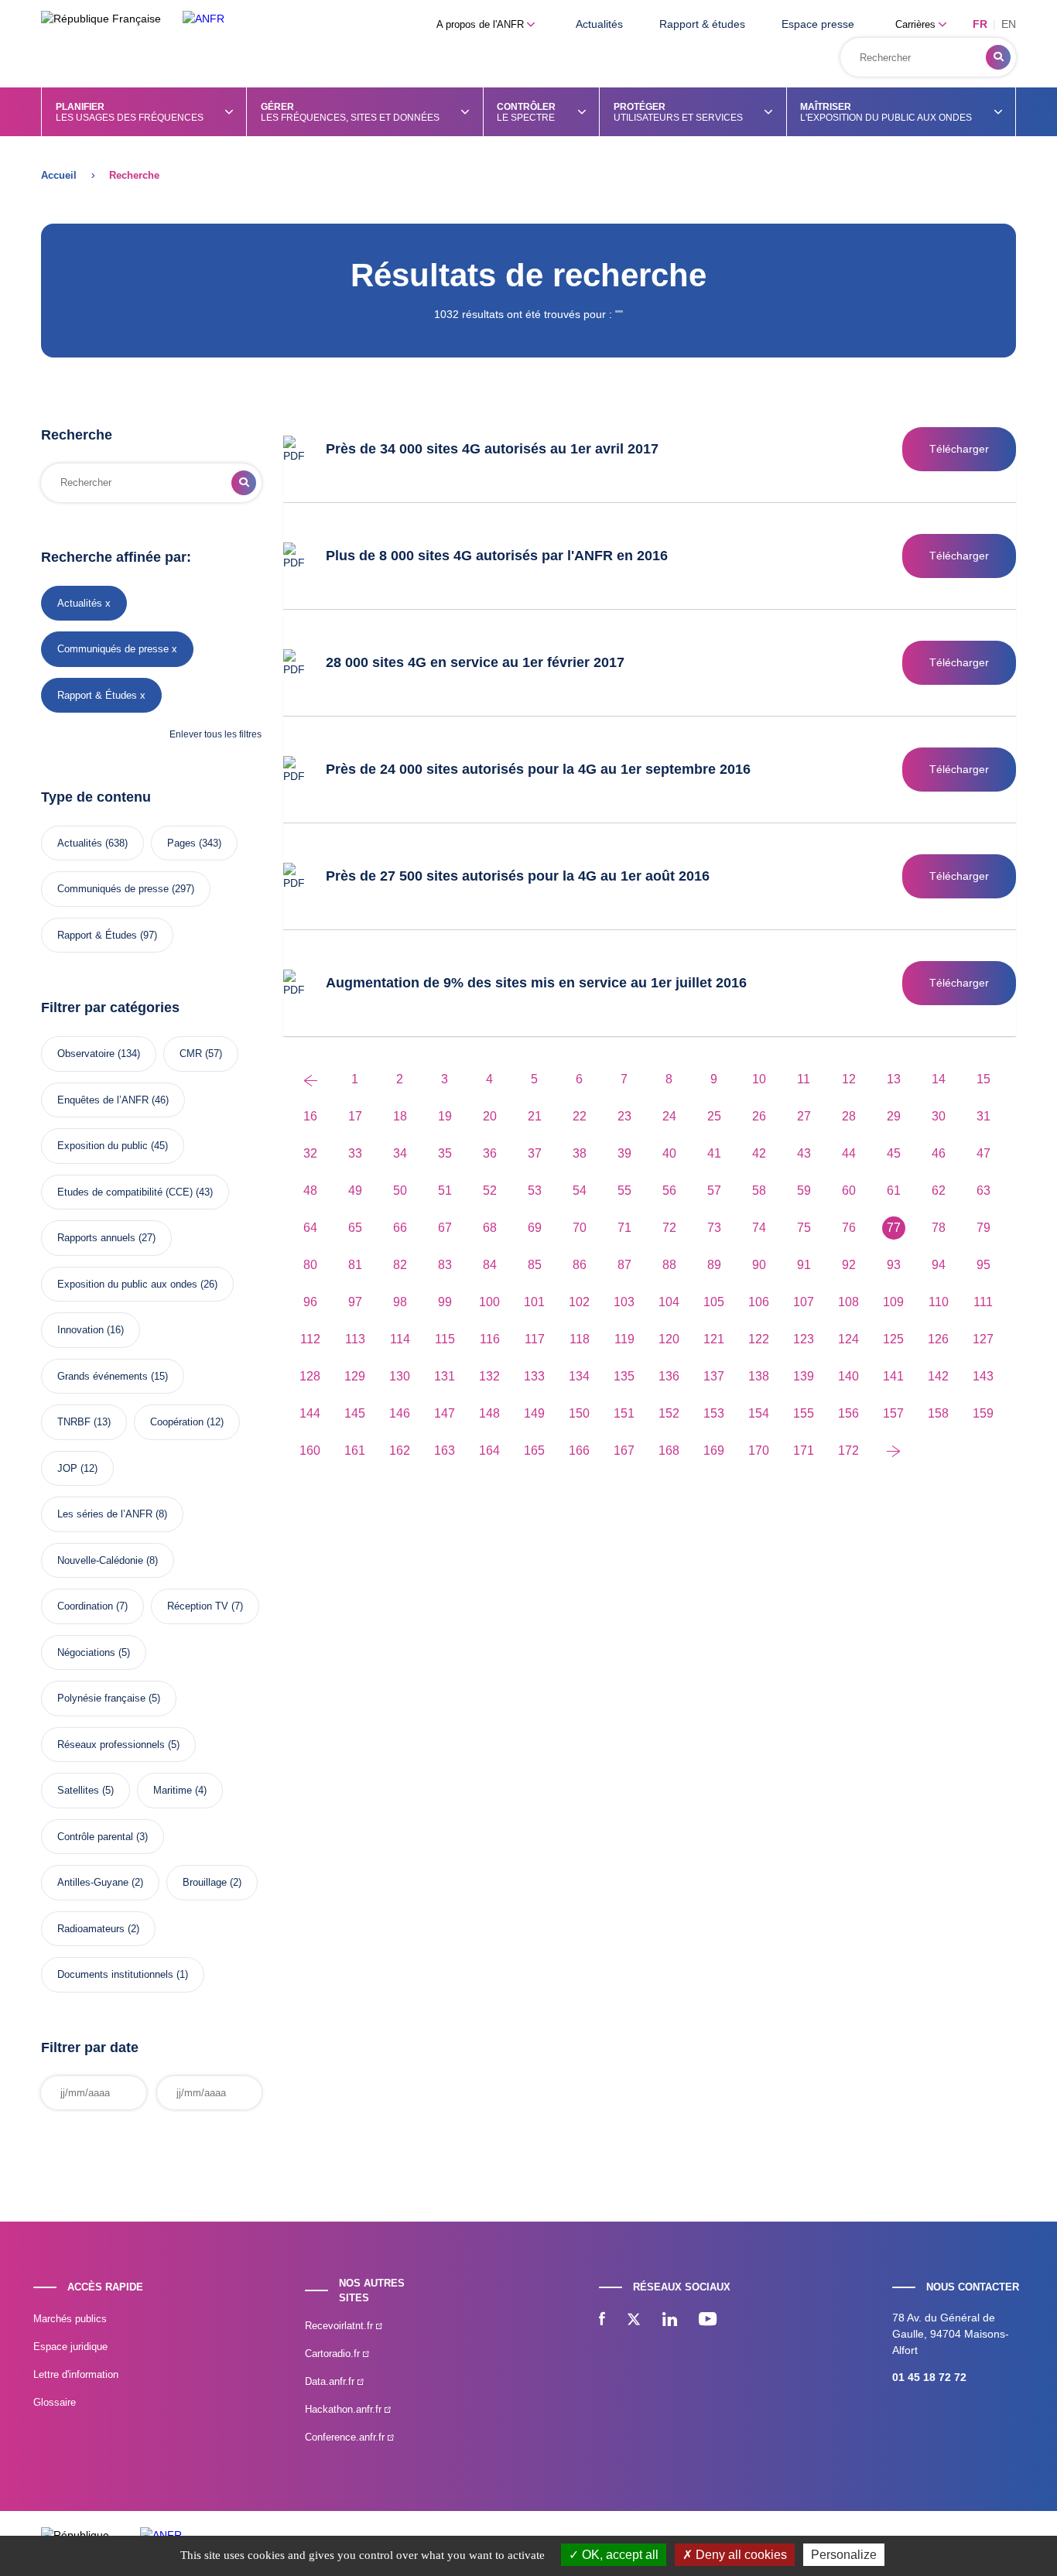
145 (355, 1413)
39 (624, 1153)
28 (849, 1116)
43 (804, 1153)
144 (310, 1413)
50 (400, 1191)
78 (939, 1228)
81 (355, 1265)
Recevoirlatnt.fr (340, 2326)
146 (400, 1413)
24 (669, 1116)
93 (894, 1265)
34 (400, 1153)
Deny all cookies (740, 2555)
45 (894, 1153)
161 (355, 1450)
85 (535, 1265)
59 (804, 1191)
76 (849, 1228)
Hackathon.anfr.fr (345, 2409)
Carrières (917, 24)
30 (939, 1116)
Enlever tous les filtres (216, 734)
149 (534, 1413)
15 (983, 1079)
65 (355, 1228)
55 (624, 1191)
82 (400, 1265)
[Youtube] (708, 2321)
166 (579, 1450)
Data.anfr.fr (331, 2381)
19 (445, 1116)
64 (310, 1228)
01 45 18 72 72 (929, 2377)
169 (714, 1450)
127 (983, 1339)
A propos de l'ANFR (482, 24)
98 (400, 1302)
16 (310, 1116)
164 (489, 1450)
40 (669, 1153)
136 (669, 1376)
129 (355, 1376)
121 (714, 1339)
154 (759, 1413)
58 (759, 1191)
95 (983, 1265)
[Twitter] (634, 2321)
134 (579, 1376)
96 (310, 1302)
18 (400, 1116)
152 (669, 1413)
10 (759, 1079)
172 (848, 1450)
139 (804, 1376)
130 (400, 1376)
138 (759, 1376)
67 (445, 1228)
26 (759, 1116)
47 (983, 1153)
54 (580, 1191)
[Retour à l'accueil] (204, 19)
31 (983, 1116)
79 (983, 1228)
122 (759, 1339)
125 (893, 1339)
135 (624, 1376)
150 (579, 1413)
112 (310, 1339)
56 (669, 1191)
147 (445, 1413)
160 (310, 1450)
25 (714, 1116)
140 (848, 1376)
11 (804, 1079)
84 (490, 1265)
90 (759, 1265)
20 (490, 1116)
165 (534, 1450)
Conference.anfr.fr (346, 2437)
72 (669, 1228)
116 (490, 1339)
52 (490, 1191)
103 (624, 1302)
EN (1009, 24)
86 (580, 1265)
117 (535, 1339)
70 (580, 1228)
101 (534, 1302)
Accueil (59, 175)
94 (939, 1265)
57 (714, 1191)
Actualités (599, 24)
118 (580, 1339)
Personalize (844, 2555)
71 (624, 1228)
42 (759, 1153)
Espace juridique (70, 2347)
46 (939, 1153)
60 (849, 1191)
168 (669, 1450)
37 (535, 1153)
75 (804, 1228)
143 (983, 1376)
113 (355, 1339)
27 (804, 1116)
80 (310, 1265)
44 (849, 1153)
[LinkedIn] (670, 2321)
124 (848, 1339)
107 (804, 1302)
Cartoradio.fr (334, 2354)
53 (535, 1191)
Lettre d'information (76, 2374)
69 (535, 1228)
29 (894, 1116)
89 (714, 1265)
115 (445, 1339)
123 (804, 1339)
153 (714, 1413)
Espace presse (818, 24)
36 (490, 1153)
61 (894, 1191)
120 (669, 1339)
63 (983, 1191)
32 (310, 1153)
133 (534, 1376)
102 (579, 1302)
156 (848, 1413)
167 (624, 1450)
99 (445, 1302)
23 (624, 1116)
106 (759, 1302)
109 (893, 1302)
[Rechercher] (998, 57)
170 (759, 1450)
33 (355, 1153)
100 (489, 1302)
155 (804, 1413)
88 (669, 1265)
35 (445, 1153)
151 (624, 1413)
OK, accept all (619, 2555)
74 (759, 1228)
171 (804, 1450)
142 (938, 1376)
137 (714, 1376)
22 (580, 1116)
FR (980, 24)
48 (310, 1191)
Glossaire (55, 2402)
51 (445, 1191)
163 (445, 1450)
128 (310, 1376)
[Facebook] (602, 2321)
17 (355, 1116)
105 (714, 1302)
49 (355, 1191)
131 (445, 1376)
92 (849, 1265)
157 (893, 1413)
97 (355, 1302)
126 (938, 1339)
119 (624, 1339)
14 (939, 1079)
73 (714, 1228)
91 (804, 1265)
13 (894, 1079)
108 (848, 1302)
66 (400, 1228)
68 (490, 1228)
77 (894, 1228)
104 (669, 1302)
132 (489, 1376)
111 (983, 1302)
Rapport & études (702, 24)
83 (445, 1265)
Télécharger (959, 449)
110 (939, 1302)
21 (535, 1116)
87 (624, 1265)
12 (849, 1079)
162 (400, 1450)
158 (938, 1413)
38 (580, 1153)
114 (400, 1339)
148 (489, 1413)
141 (893, 1376)
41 (714, 1153)
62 (939, 1191)
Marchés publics (70, 2319)
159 (983, 1413)
